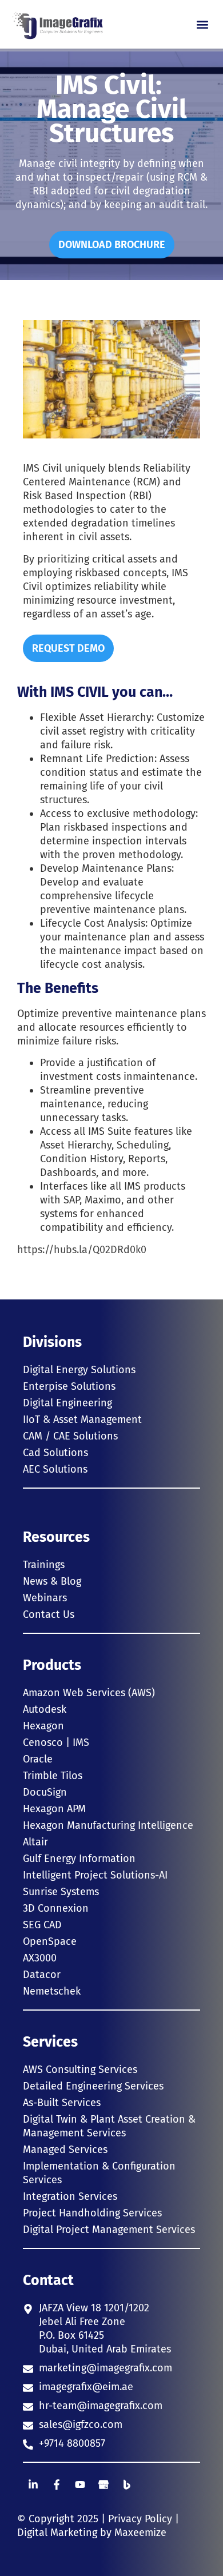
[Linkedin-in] (33, 2485)
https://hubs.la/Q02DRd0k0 (82, 1250)
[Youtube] (80, 2485)
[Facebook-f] (57, 2485)
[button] (202, 24)
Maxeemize (140, 2533)
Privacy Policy (140, 2519)
